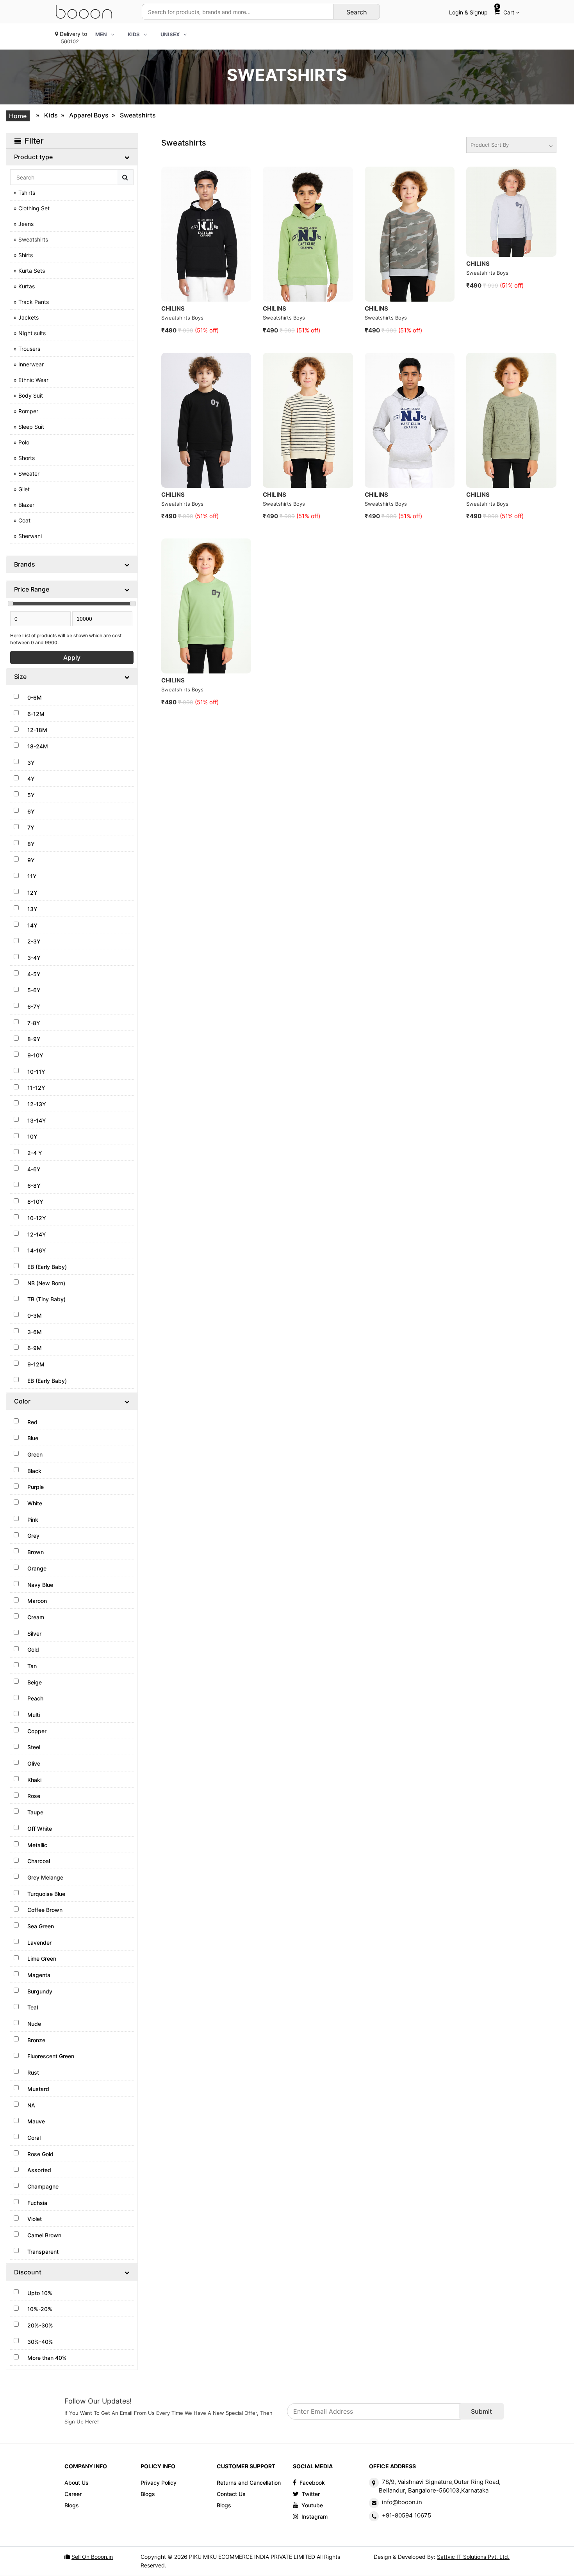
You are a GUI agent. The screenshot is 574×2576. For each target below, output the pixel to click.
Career (73, 2494)
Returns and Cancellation (249, 2483)
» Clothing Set (32, 208)
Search (357, 12)
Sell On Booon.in (92, 2557)
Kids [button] (134, 34)
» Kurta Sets (29, 271)
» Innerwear (29, 364)
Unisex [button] (170, 34)
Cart (506, 10)
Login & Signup (468, 12)
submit (481, 2411)
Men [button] (101, 34)
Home (18, 116)
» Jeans (24, 224)
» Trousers (27, 349)
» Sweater (27, 473)
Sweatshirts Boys (182, 318)
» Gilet (22, 489)
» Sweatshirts (31, 239)
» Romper (26, 411)
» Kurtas (24, 286)
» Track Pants (31, 302)
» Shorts (24, 458)
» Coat (22, 520)
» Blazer (24, 505)
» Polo (21, 442)
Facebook (312, 2483)
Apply (72, 657)
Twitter (311, 2494)
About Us (77, 2483)
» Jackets (26, 317)
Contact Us (231, 2494)
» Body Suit (28, 395)
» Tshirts (24, 193)
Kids (51, 115)
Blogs (72, 2505)
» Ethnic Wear (31, 380)
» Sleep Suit (29, 427)
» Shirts (23, 255)
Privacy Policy (159, 2483)
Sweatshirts (138, 115)
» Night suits (30, 333)
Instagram (315, 2516)
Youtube (312, 2505)
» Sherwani (28, 536)
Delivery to (73, 37)
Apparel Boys (89, 115)
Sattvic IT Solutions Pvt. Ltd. (473, 2557)
